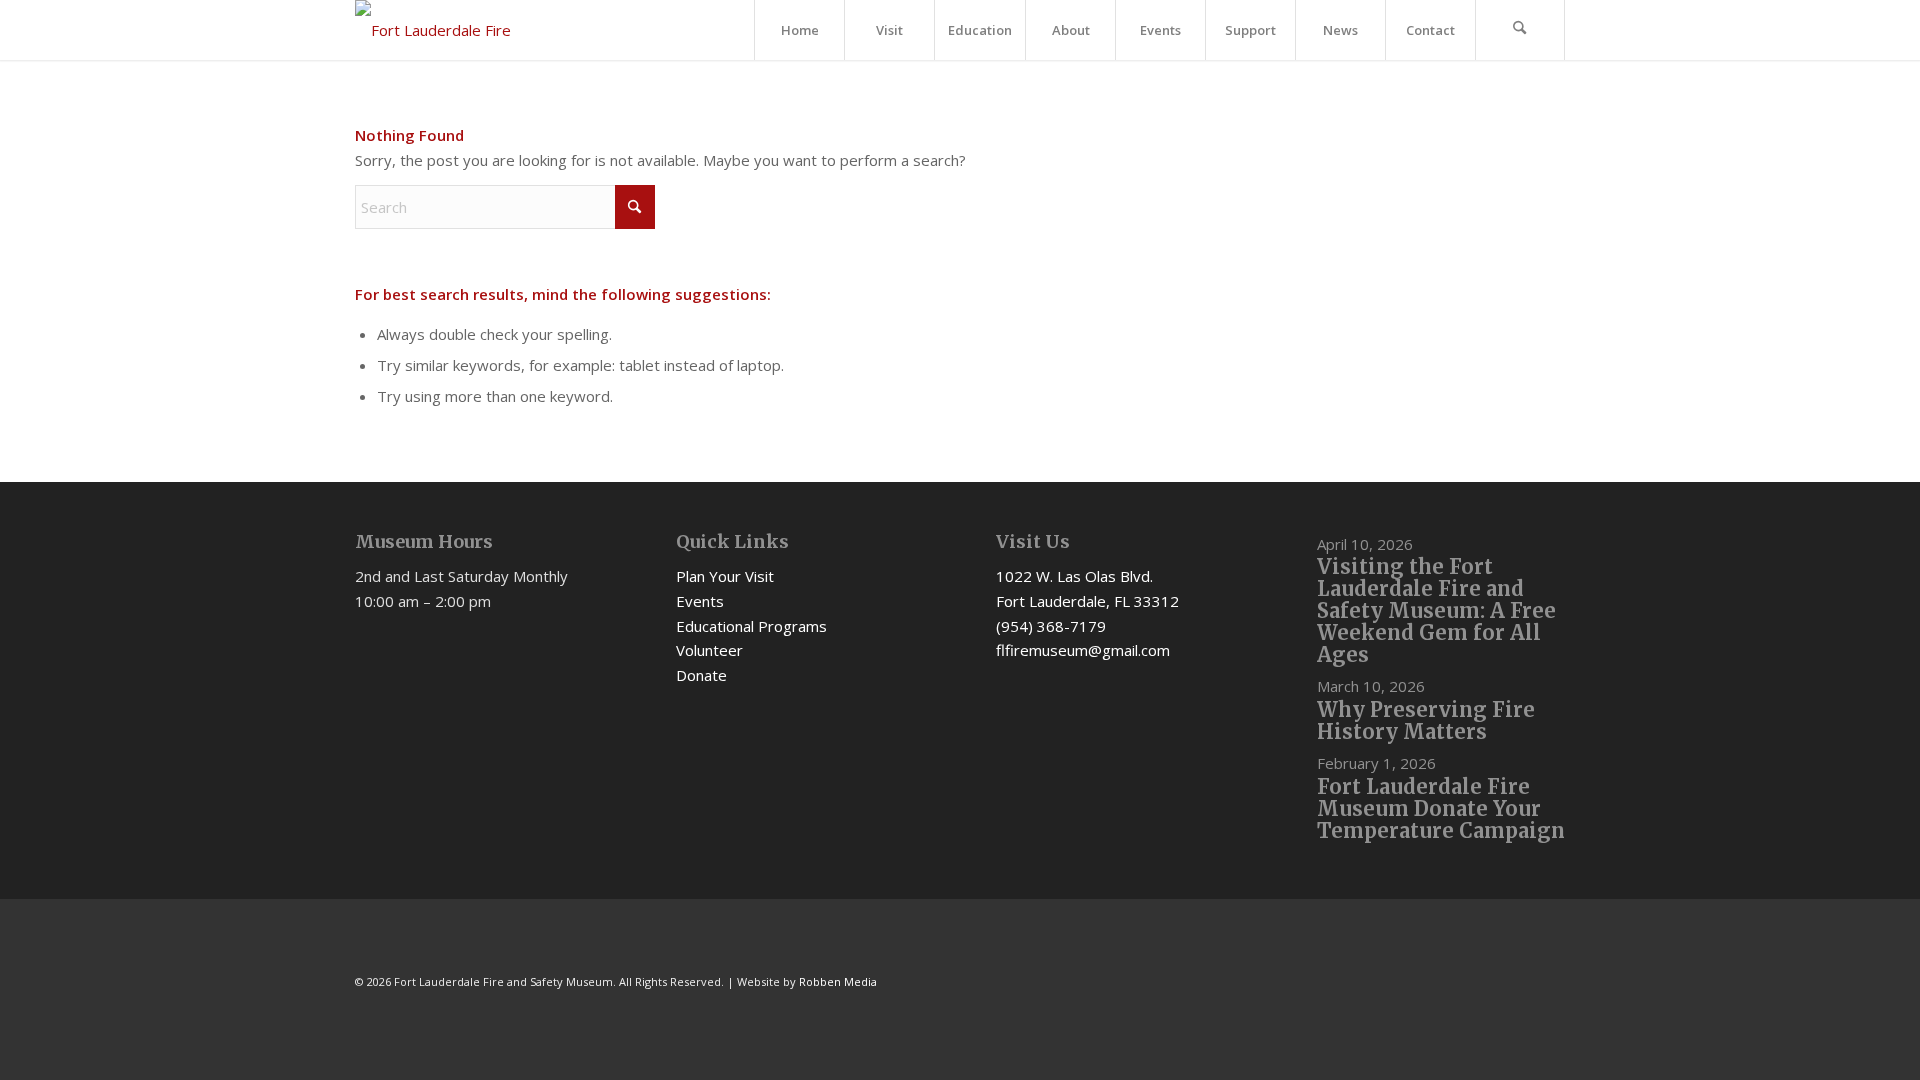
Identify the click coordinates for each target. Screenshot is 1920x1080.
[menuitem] (799, 30)
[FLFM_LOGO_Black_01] (445, 30)
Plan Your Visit (725, 576)
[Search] (1520, 30)
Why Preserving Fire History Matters (1426, 720)
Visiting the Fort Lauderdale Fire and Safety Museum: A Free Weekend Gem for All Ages (1436, 610)
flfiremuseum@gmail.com (1083, 650)
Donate (701, 675)
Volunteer (709, 650)
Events (700, 601)
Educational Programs (751, 626)
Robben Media (838, 981)
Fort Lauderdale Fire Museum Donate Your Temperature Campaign (1441, 808)
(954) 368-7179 (1051, 626)
